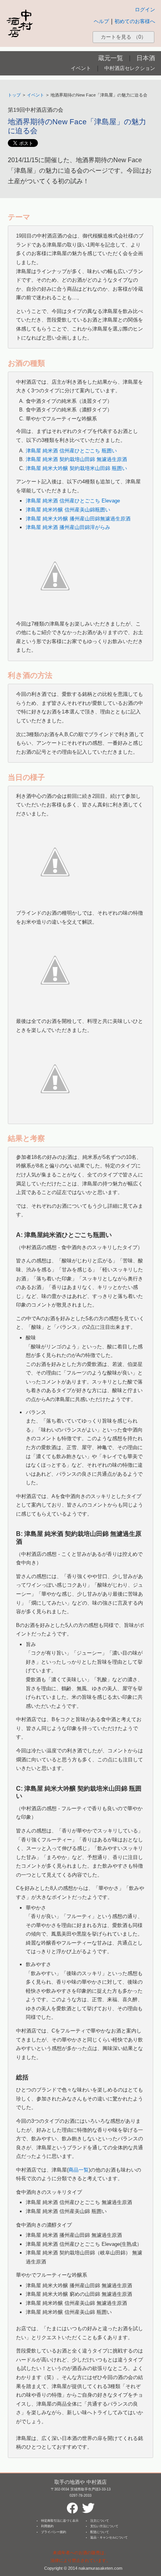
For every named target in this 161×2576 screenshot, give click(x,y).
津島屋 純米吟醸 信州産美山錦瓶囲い (68, 510)
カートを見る (123, 37)
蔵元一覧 (111, 58)
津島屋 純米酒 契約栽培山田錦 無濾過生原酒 (76, 459)
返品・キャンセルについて (109, 2538)
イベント (81, 68)
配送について (100, 2532)
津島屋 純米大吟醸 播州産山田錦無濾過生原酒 (78, 519)
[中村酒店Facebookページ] (72, 2505)
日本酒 (146, 58)
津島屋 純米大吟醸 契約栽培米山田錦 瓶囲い (76, 468)
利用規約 (47, 2526)
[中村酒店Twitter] (88, 2505)
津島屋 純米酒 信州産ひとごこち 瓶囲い (71, 451)
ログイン (145, 10)
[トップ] (20, 23)
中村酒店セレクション (130, 68)
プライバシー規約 (54, 2532)
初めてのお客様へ (135, 21)
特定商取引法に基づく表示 (60, 2521)
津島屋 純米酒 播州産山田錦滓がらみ (68, 527)
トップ (14, 95)
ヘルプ (101, 21)
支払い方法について (104, 2526)
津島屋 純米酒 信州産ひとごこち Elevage (73, 501)
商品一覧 (79, 2170)
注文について (100, 2521)
